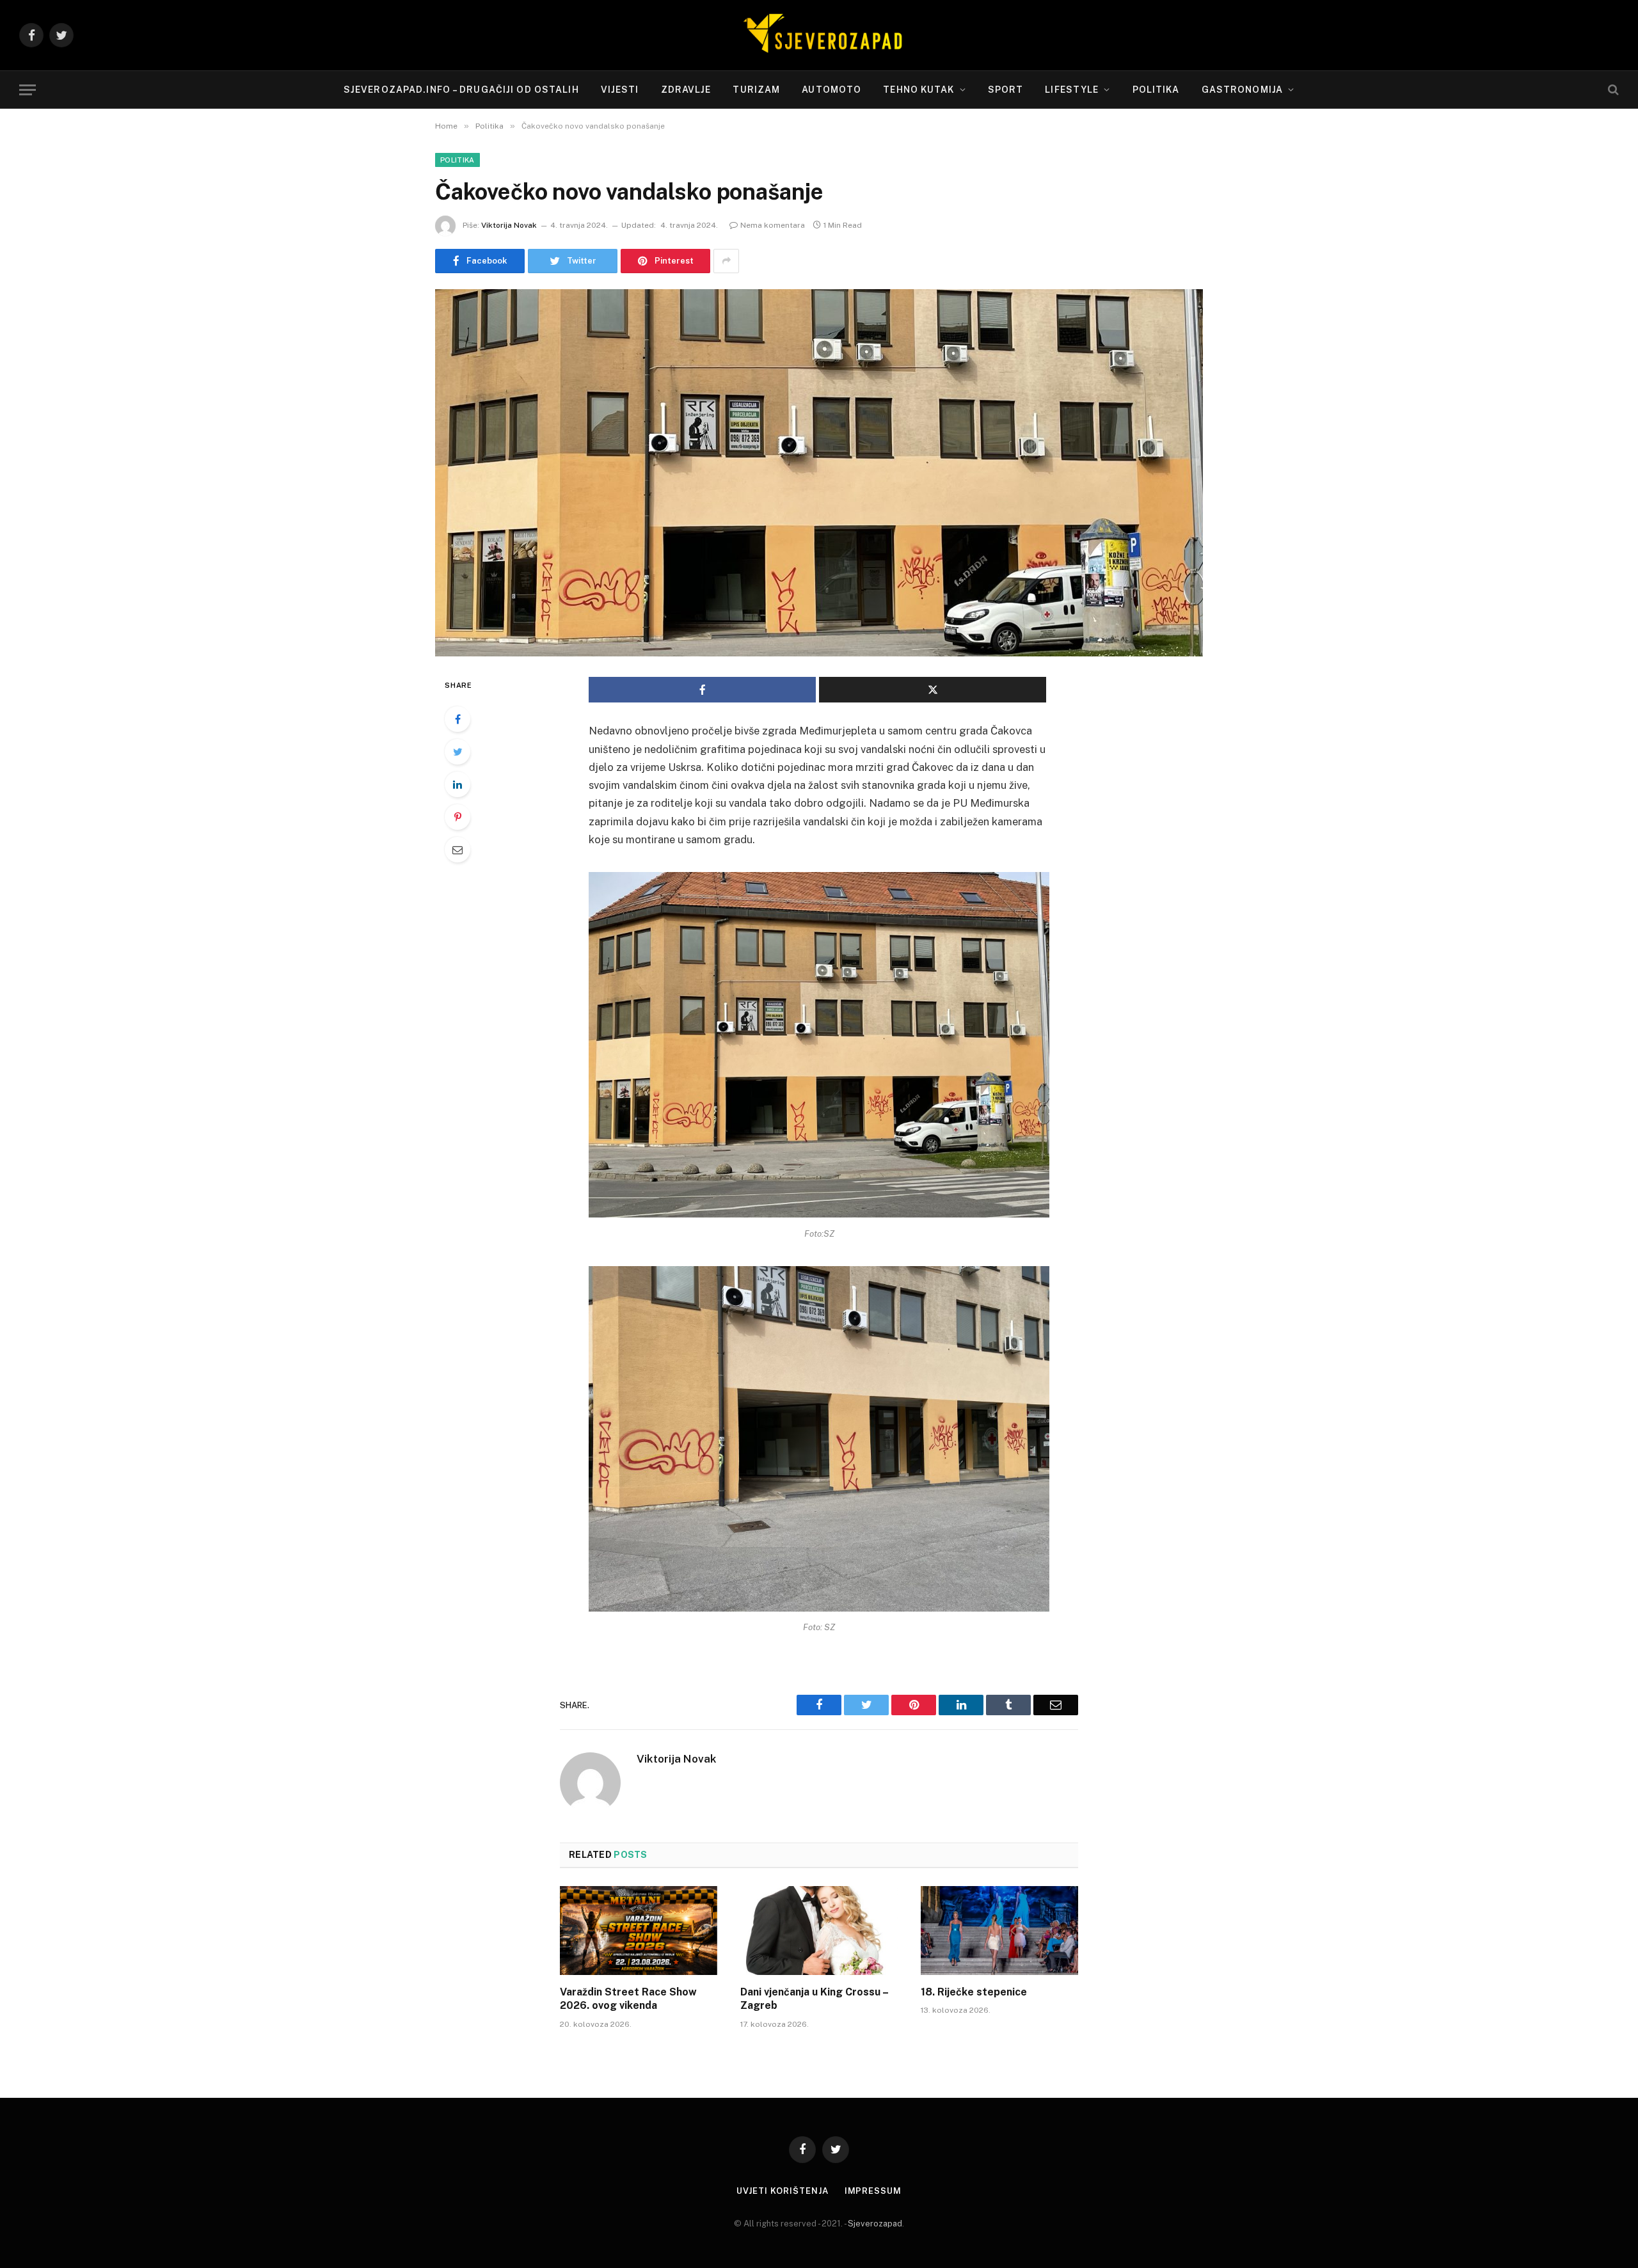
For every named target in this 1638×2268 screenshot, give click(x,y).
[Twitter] (457, 752)
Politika (1156, 90)
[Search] (1612, 90)
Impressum (873, 2191)
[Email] (457, 850)
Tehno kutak (918, 90)
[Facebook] (457, 719)
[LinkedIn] (457, 784)
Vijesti (620, 90)
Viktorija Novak (509, 225)
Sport (1006, 90)
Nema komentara (773, 225)
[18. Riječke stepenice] (999, 1930)
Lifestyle (1072, 90)
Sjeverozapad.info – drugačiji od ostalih (461, 90)
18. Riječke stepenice (974, 1992)
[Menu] (28, 90)
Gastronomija (1242, 90)
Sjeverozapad (875, 2224)
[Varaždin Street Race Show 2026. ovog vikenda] (639, 1930)
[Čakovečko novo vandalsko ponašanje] (819, 473)
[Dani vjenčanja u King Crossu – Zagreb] (819, 1930)
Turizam (756, 90)
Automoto (831, 90)
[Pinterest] (457, 817)
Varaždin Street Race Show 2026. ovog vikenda (628, 1999)
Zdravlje (686, 90)
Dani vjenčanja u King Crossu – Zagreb (814, 1999)
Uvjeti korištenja (782, 2191)
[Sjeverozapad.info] (819, 35)
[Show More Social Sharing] (726, 261)
